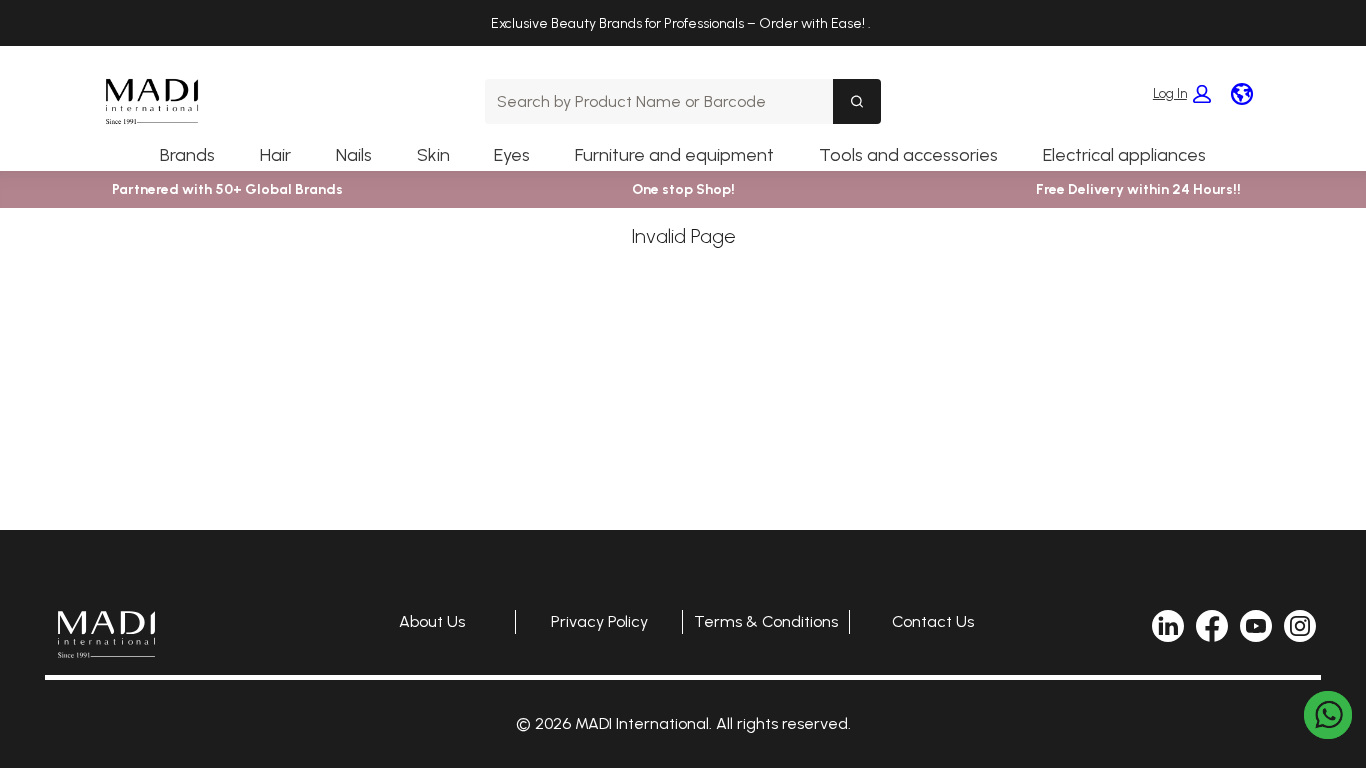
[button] (1182, 94)
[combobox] (659, 101)
